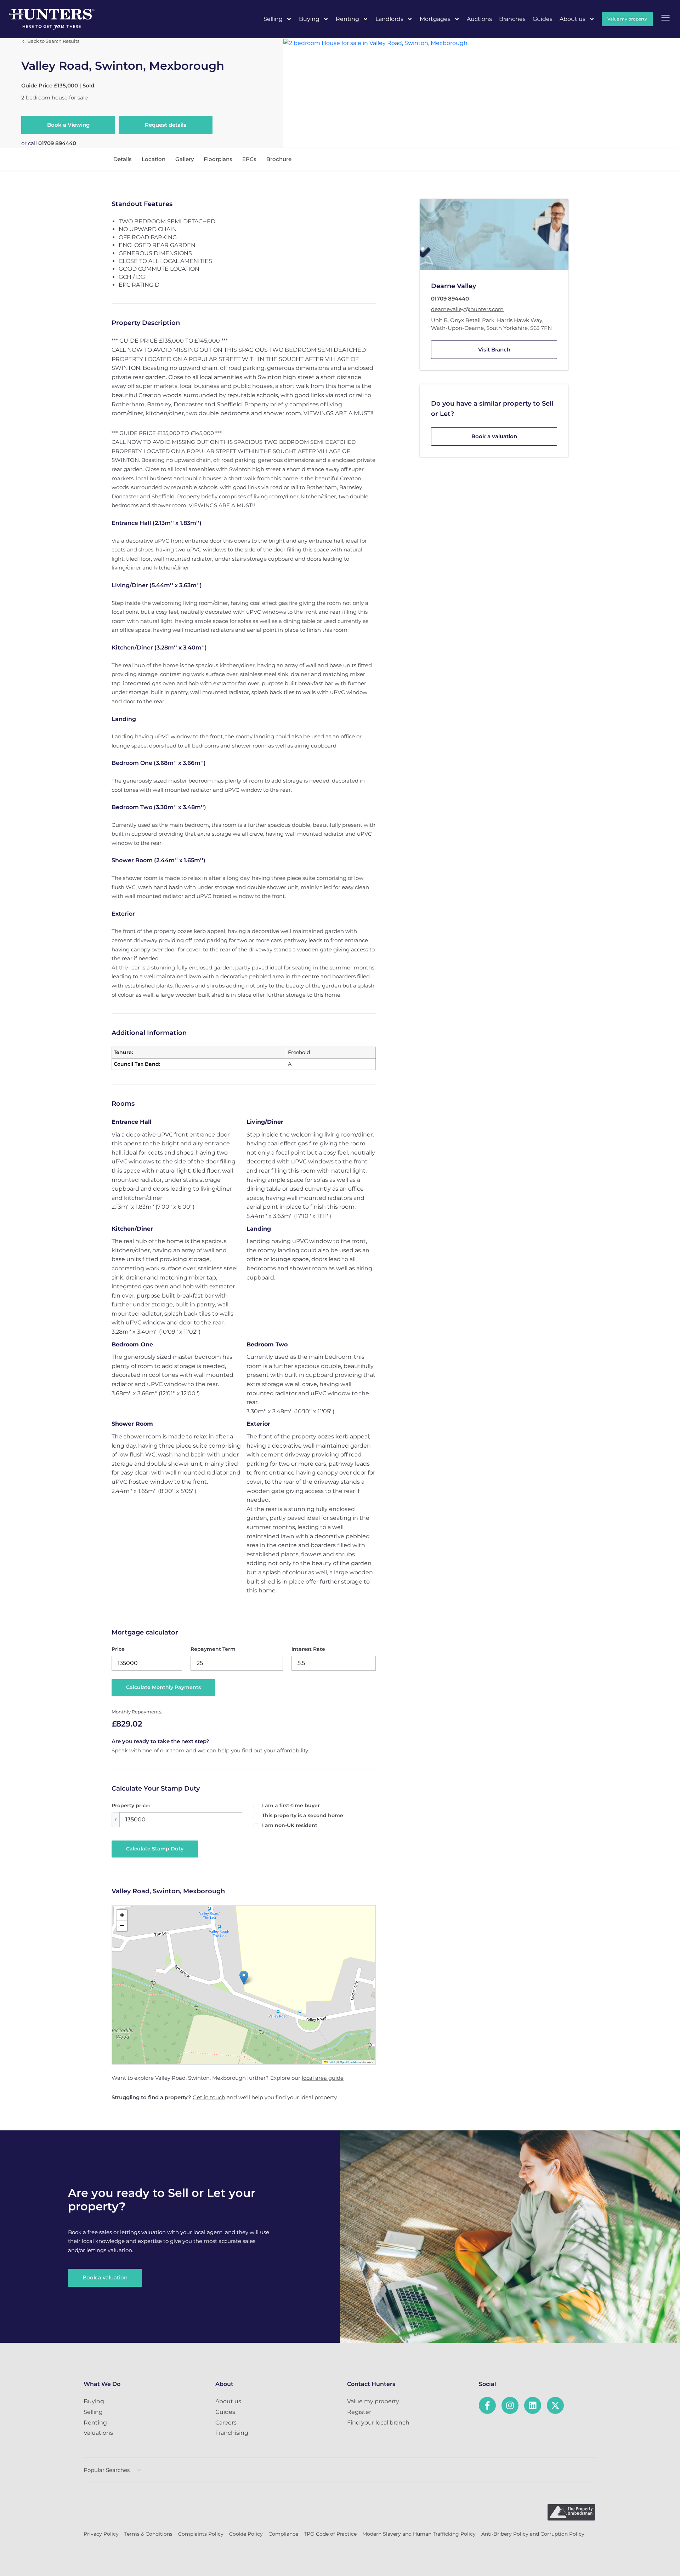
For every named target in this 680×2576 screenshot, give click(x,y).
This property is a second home (303, 1815)
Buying (309, 19)
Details (123, 159)
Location (154, 159)
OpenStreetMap (349, 2062)
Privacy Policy (101, 2534)
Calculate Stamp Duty (155, 1849)
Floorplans (218, 159)
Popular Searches (107, 2470)
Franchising (232, 2433)
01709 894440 (57, 143)
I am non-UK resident (290, 1825)
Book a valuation (494, 436)
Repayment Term (213, 1649)
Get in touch (209, 2097)
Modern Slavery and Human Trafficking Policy (419, 2534)
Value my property (373, 2401)
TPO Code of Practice (330, 2534)
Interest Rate (308, 1649)
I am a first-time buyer (291, 1805)
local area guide (323, 2078)
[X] (555, 2405)
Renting (347, 19)
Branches (512, 19)
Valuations (98, 2433)
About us (573, 19)
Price (118, 1649)
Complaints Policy (201, 2534)
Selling (273, 19)
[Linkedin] (533, 2405)
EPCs (249, 159)
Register (359, 2412)
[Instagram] (510, 2405)
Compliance (283, 2534)
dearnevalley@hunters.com (467, 309)
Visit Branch (494, 350)
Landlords (389, 19)
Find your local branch (378, 2423)
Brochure (279, 159)
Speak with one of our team (148, 1750)
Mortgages (435, 19)
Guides (543, 19)
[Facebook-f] (487, 2405)
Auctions (479, 19)
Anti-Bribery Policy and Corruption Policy (533, 2534)
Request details (166, 125)
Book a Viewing (68, 125)
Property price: (131, 1805)
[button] (244, 1978)
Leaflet (331, 2062)
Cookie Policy (246, 2534)
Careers (226, 2423)
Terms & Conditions (148, 2534)
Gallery (185, 159)
